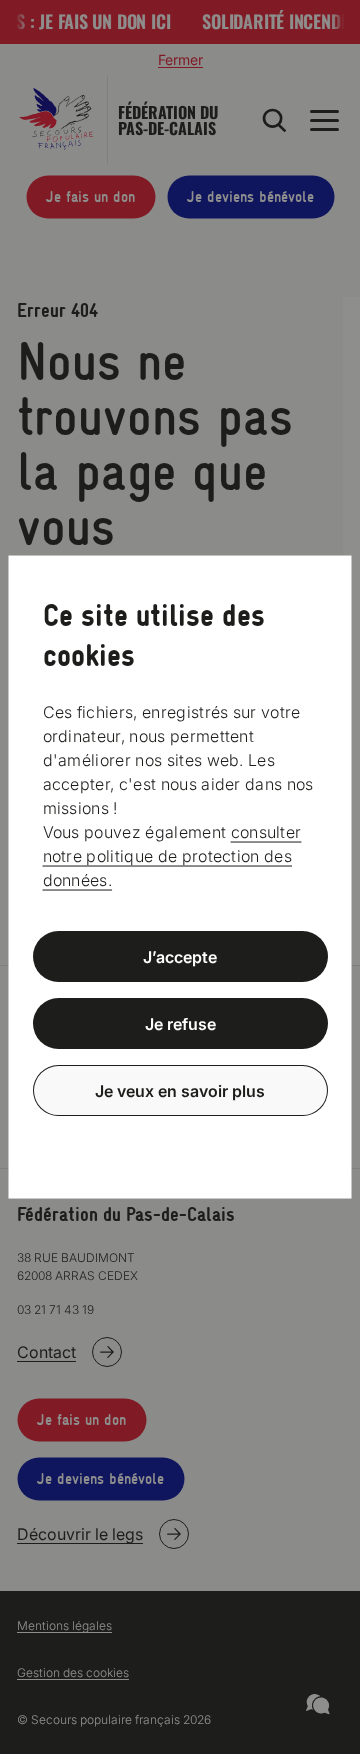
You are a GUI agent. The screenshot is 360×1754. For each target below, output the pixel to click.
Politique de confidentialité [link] (180, 1138)
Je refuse (180, 1024)
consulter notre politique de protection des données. (172, 856)
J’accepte (180, 957)
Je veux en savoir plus (180, 1090)
